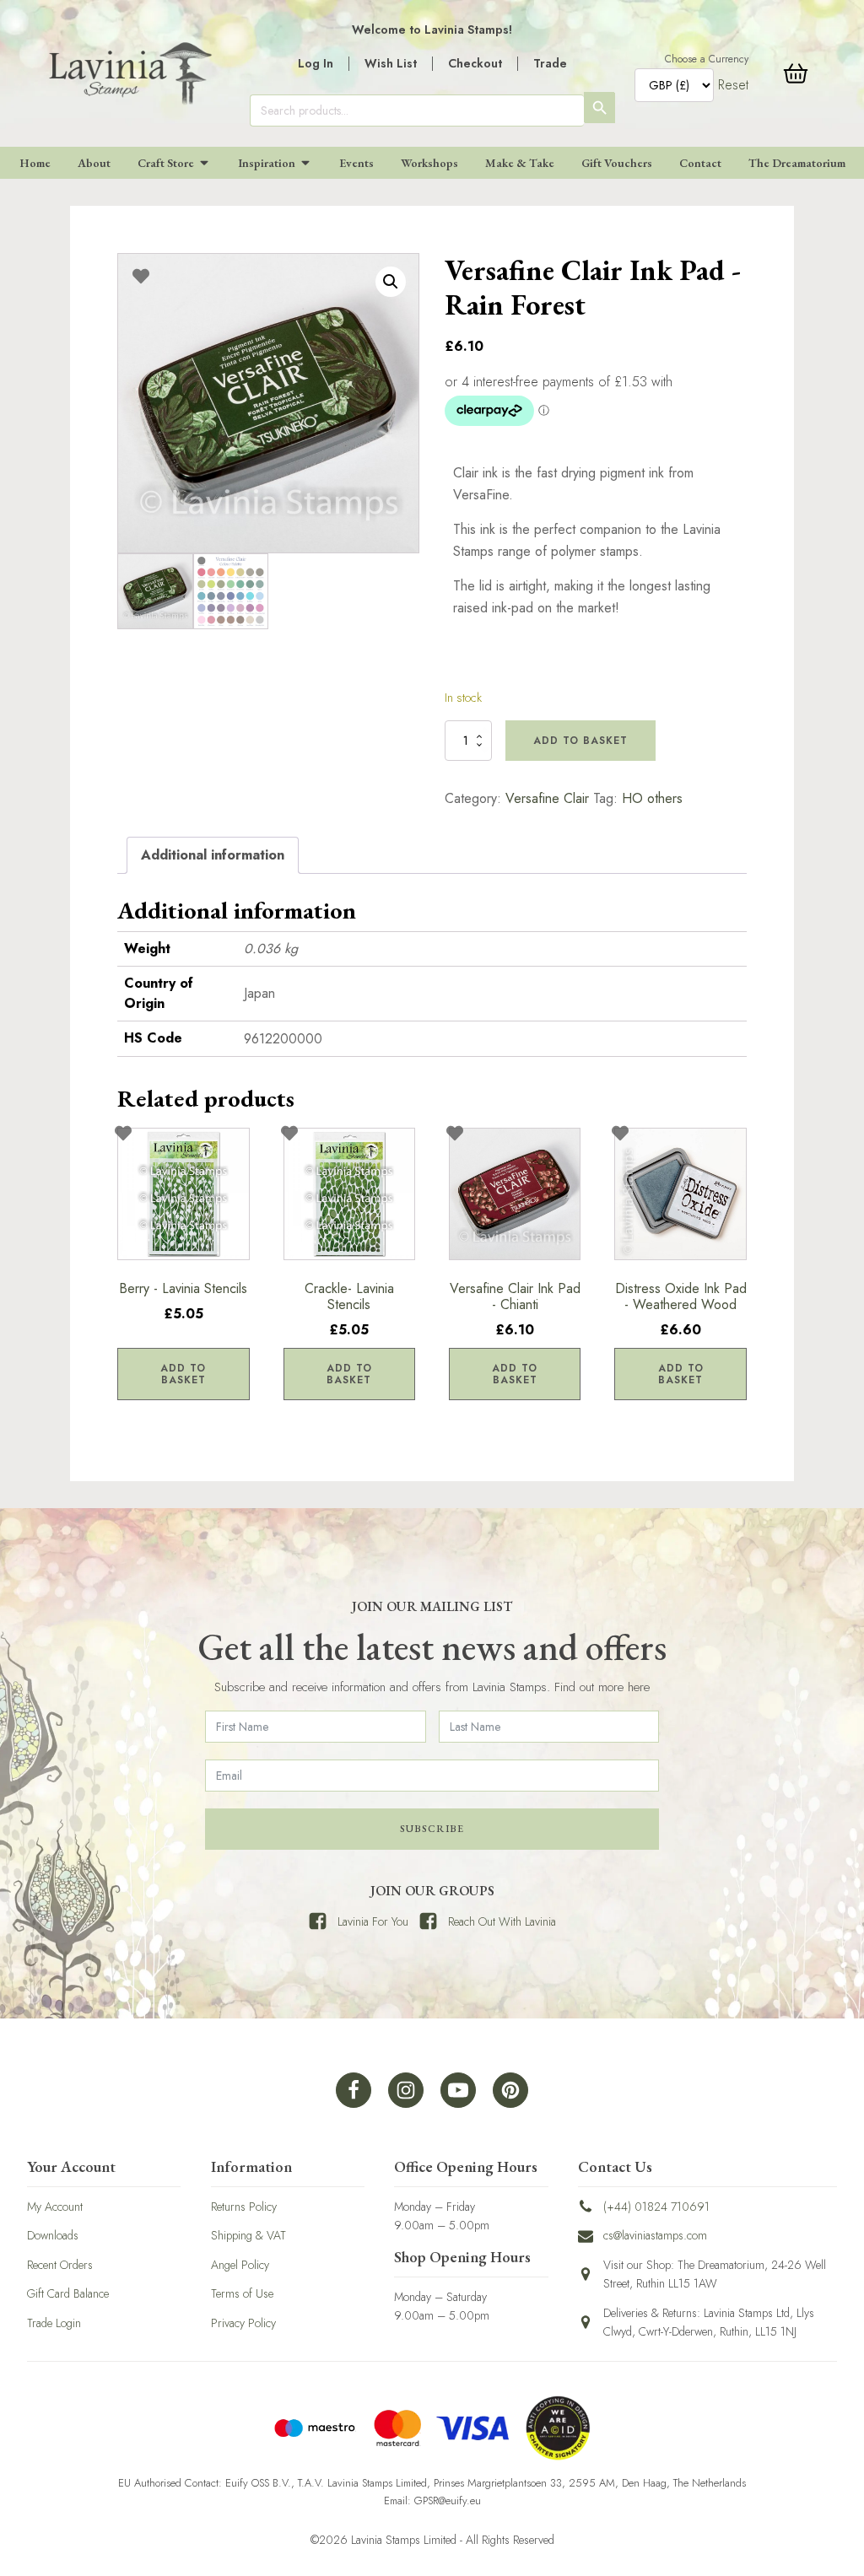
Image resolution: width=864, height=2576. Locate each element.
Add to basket (580, 741)
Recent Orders (60, 2265)
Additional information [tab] (213, 855)
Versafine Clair (547, 798)
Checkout (475, 63)
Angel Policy (240, 2265)
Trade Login (54, 2323)
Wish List (391, 63)
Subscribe (432, 1829)
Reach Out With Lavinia (502, 1921)
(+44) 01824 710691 (656, 2207)
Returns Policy (244, 2207)
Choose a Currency (707, 59)
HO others (652, 798)
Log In (316, 63)
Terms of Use (242, 2293)
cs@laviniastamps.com (655, 2235)
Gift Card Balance (68, 2293)
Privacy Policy (243, 2323)
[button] (391, 282)
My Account (55, 2207)
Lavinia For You (373, 1921)
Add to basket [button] (183, 1374)
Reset (733, 85)
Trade (550, 63)
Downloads (53, 2235)
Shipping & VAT (248, 2235)
